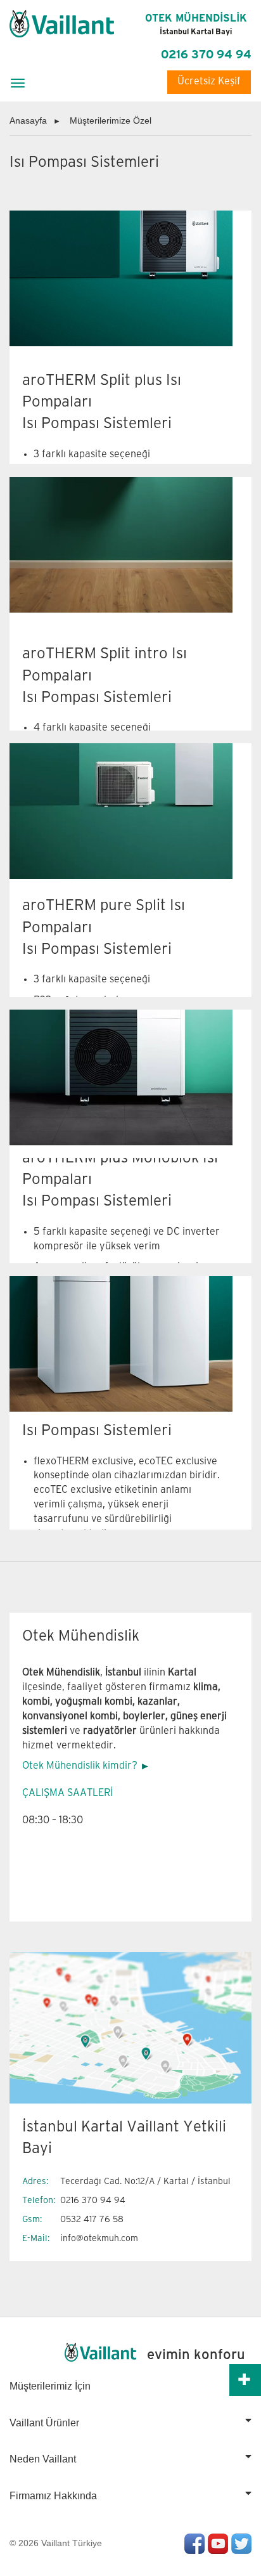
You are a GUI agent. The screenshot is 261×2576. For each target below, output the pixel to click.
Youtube (218, 2544)
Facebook (194, 2544)
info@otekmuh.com (99, 2238)
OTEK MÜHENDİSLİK (196, 25)
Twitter (241, 2544)
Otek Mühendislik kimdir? (80, 1766)
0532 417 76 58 (92, 2219)
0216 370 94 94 (206, 55)
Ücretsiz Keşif (209, 81)
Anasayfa (28, 120)
